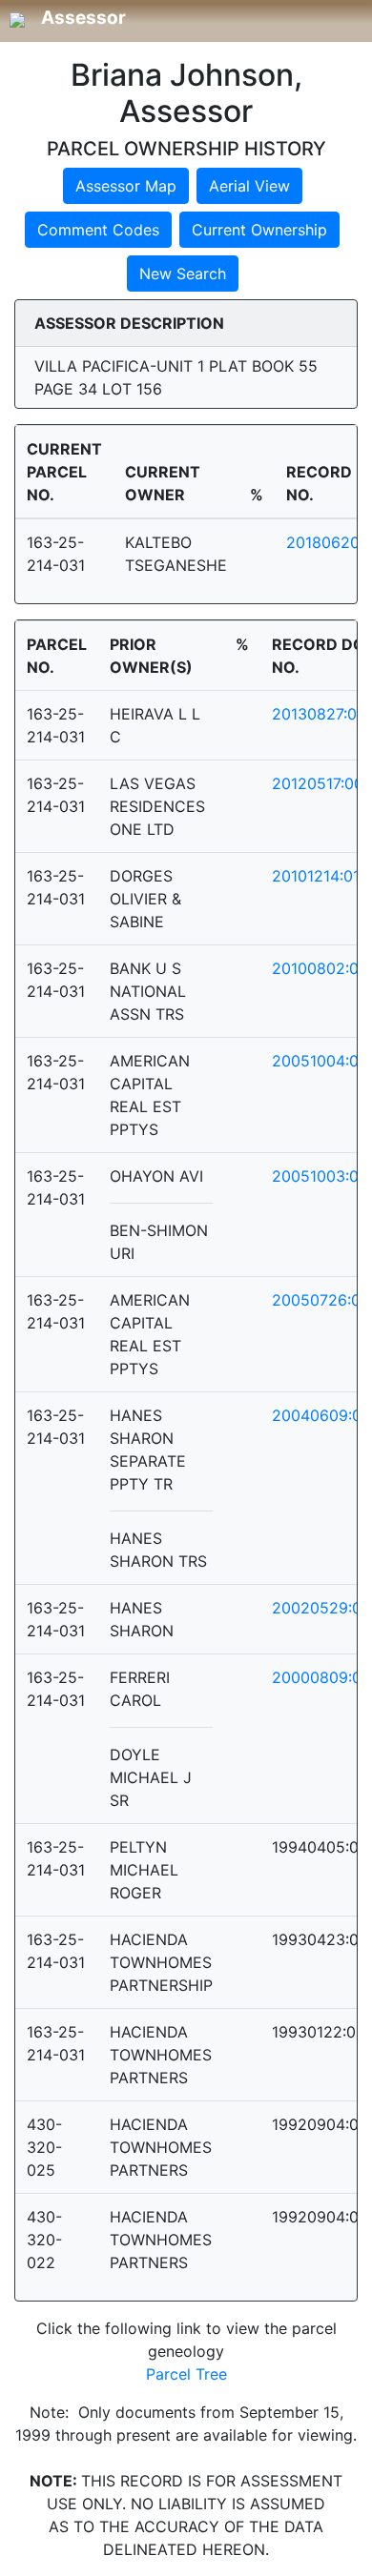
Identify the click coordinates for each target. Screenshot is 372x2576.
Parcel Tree (186, 2374)
